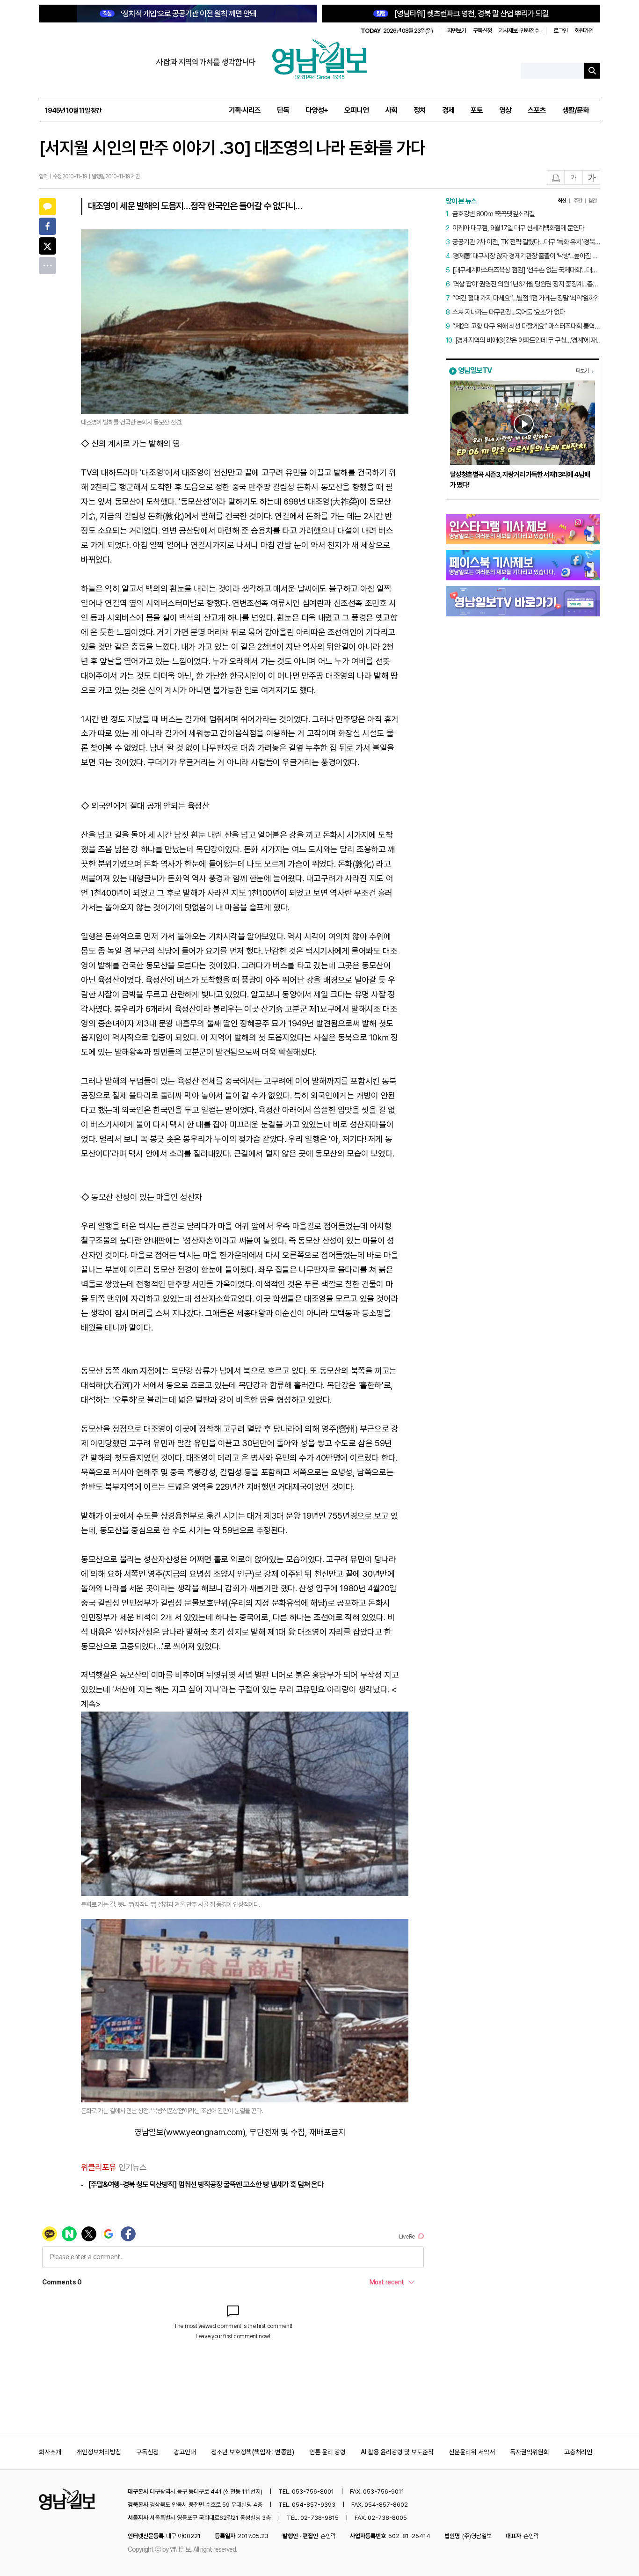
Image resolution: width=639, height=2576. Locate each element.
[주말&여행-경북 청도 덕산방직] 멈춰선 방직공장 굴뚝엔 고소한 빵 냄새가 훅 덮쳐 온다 (206, 2184)
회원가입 (584, 31)
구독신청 (482, 31)
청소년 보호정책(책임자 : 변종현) (253, 2452)
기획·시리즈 (245, 110)
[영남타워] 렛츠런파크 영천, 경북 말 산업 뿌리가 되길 (463, 14)
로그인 (560, 31)
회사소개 (50, 2452)
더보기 (582, 371)
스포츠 (537, 110)
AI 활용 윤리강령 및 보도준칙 (397, 2452)
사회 (391, 110)
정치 (420, 110)
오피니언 (356, 110)
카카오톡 (47, 207)
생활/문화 (576, 110)
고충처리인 (578, 2452)
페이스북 (47, 226)
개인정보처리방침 (99, 2452)
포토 (477, 110)
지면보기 (457, 31)
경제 (448, 110)
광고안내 (185, 2452)
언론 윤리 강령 (327, 2452)
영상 (505, 110)
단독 (283, 110)
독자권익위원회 (530, 2452)
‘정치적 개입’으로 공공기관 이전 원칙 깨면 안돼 (180, 14)
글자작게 (574, 178)
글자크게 (592, 178)
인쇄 (556, 178)
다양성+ (317, 110)
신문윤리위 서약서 (472, 2452)
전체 (47, 266)
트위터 (47, 246)
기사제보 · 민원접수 (519, 31)
